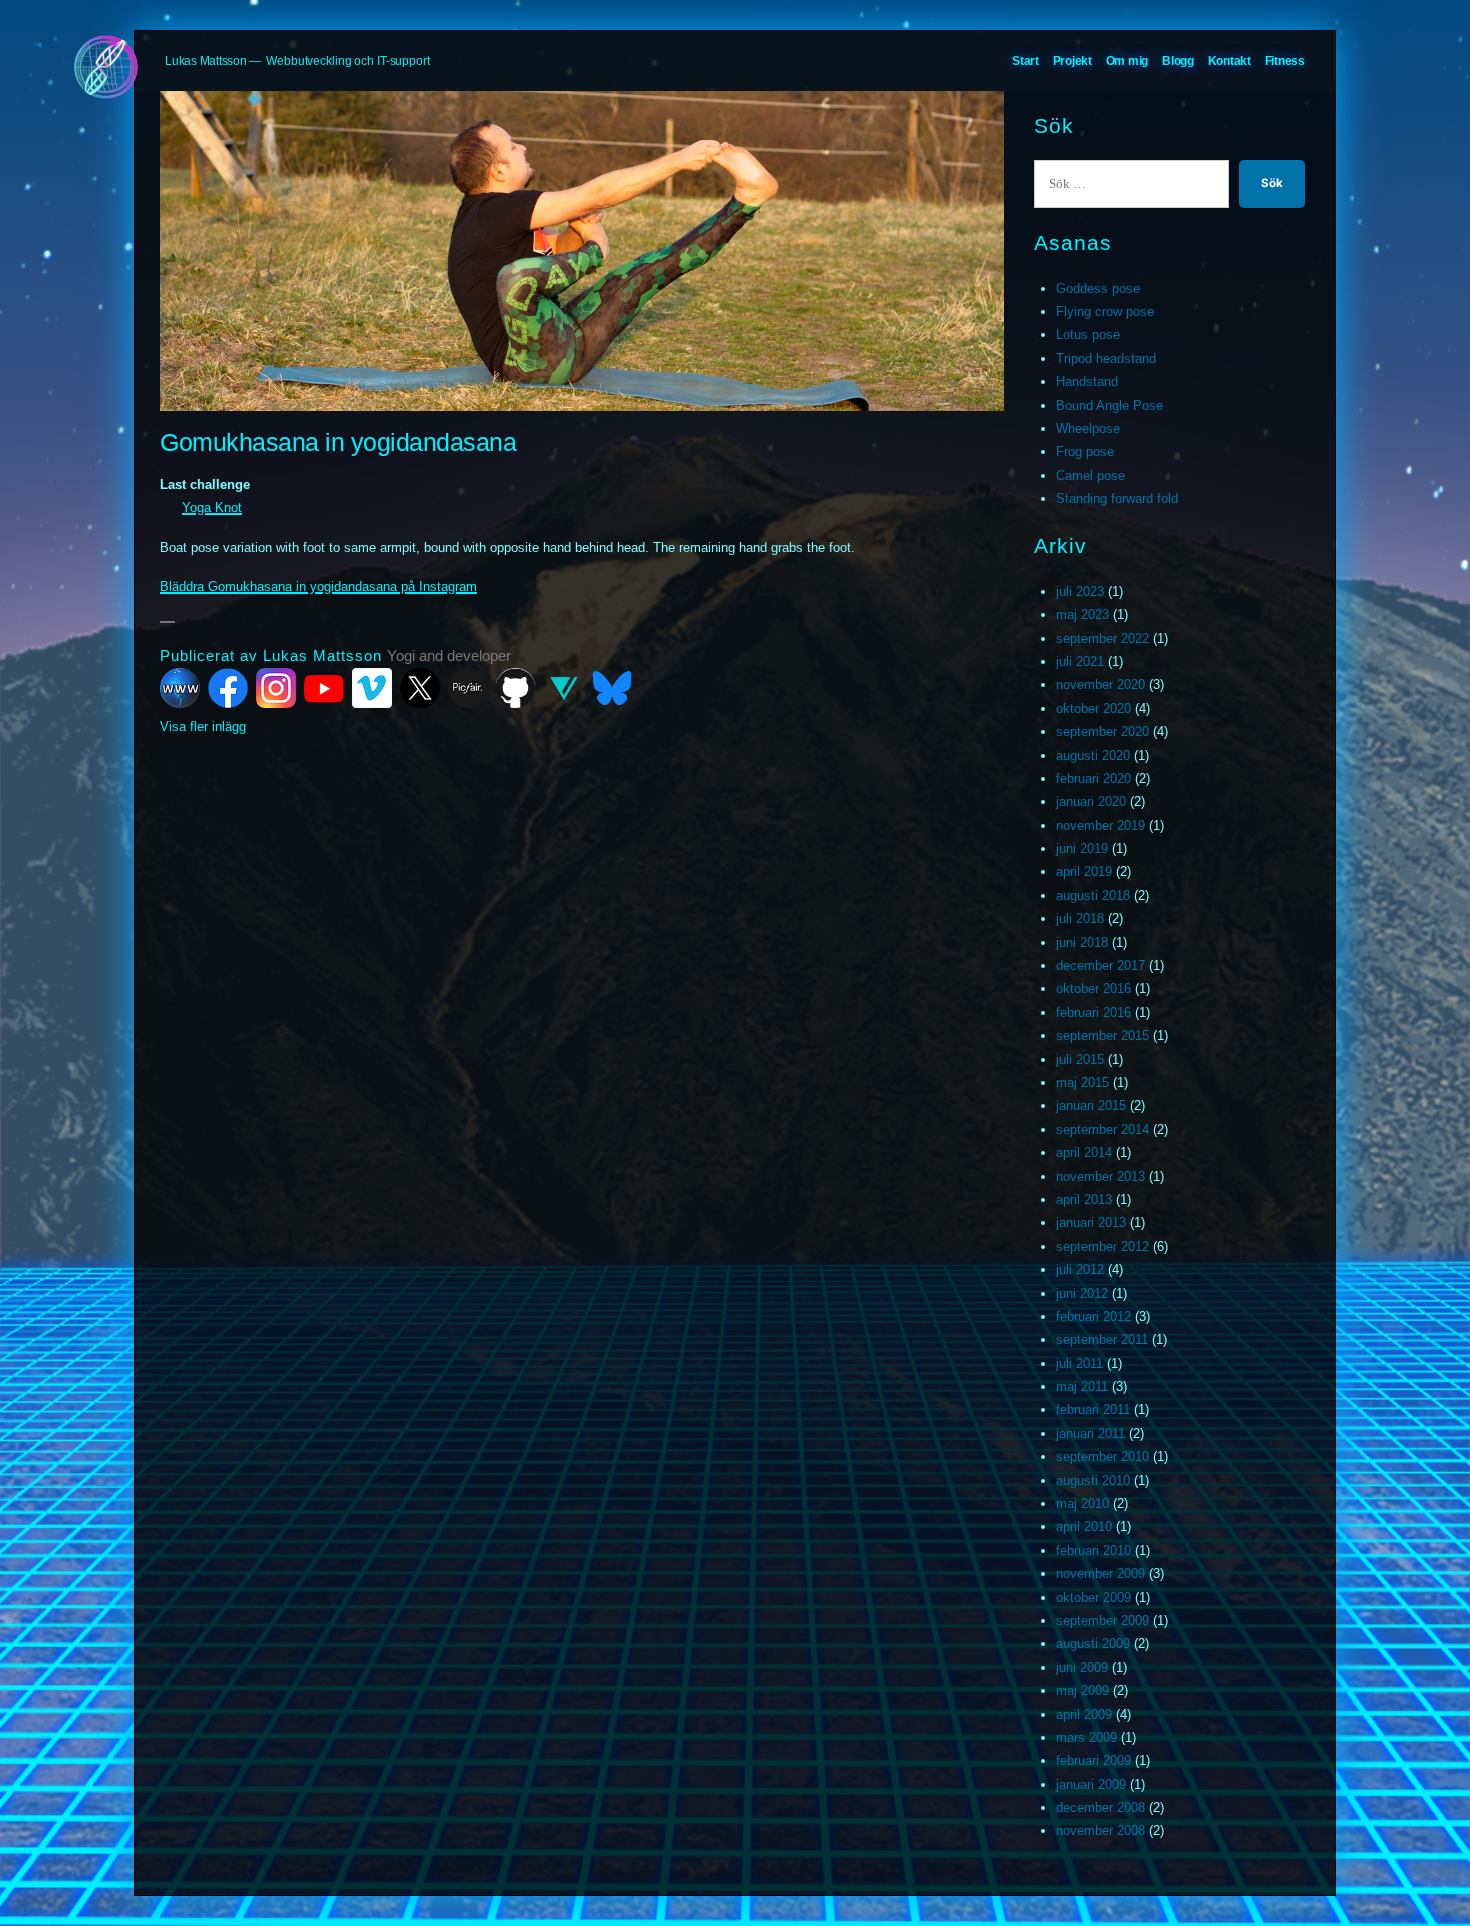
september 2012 (1102, 1246)
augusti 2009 (1093, 1643)
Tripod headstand (1106, 358)
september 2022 (1102, 638)
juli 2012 (1080, 1269)
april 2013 (1084, 1199)
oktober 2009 (1093, 1597)
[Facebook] (228, 688)
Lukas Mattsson (206, 61)
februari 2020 (1093, 778)
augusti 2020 (1093, 755)
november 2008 (1100, 1830)
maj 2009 (1082, 1690)
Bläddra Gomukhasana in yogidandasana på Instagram (318, 586)
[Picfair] (468, 688)
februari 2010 (1093, 1550)
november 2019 (1100, 825)
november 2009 (1100, 1573)
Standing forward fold (1117, 498)
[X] (420, 688)
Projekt (1072, 61)
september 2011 (1102, 1339)
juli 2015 (1080, 1059)
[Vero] (564, 688)
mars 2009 (1086, 1737)
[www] (180, 688)
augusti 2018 (1093, 895)
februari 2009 (1093, 1760)
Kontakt (1229, 61)
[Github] (516, 688)
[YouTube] (324, 688)
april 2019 (1084, 871)
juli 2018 (1080, 918)
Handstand (1087, 381)
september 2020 (1102, 731)
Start (1025, 61)
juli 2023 (1080, 591)
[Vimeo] (372, 688)
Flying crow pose (1105, 311)
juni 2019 (1082, 848)
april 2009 (1084, 1714)
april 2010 (1084, 1526)
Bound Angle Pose (1109, 405)
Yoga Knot (212, 507)
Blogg (1178, 61)
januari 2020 (1091, 801)
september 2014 (1102, 1129)
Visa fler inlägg (203, 726)
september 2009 (1102, 1620)
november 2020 (1100, 684)
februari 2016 (1093, 1012)
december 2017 (1100, 965)
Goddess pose (1098, 288)
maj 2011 (1082, 1386)
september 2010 (1102, 1456)
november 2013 (1100, 1176)
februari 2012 (1093, 1316)
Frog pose (1085, 451)
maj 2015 (1082, 1082)
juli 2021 (1080, 661)
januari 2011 (1090, 1433)
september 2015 (1102, 1035)
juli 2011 (1079, 1363)
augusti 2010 (1093, 1480)
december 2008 (1100, 1807)
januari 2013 (1091, 1222)
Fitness (1285, 61)
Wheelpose (1088, 428)
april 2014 (1084, 1152)
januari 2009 (1091, 1784)
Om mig (1127, 61)
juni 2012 (1082, 1293)
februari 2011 (1093, 1409)
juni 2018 (1082, 942)
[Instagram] (276, 688)
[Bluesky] (612, 688)
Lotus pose (1088, 334)
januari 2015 (1091, 1105)
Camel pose (1090, 475)
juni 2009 (1082, 1667)
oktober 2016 (1093, 988)
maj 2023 (1082, 614)
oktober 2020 (1093, 708)
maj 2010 (1082, 1503)
